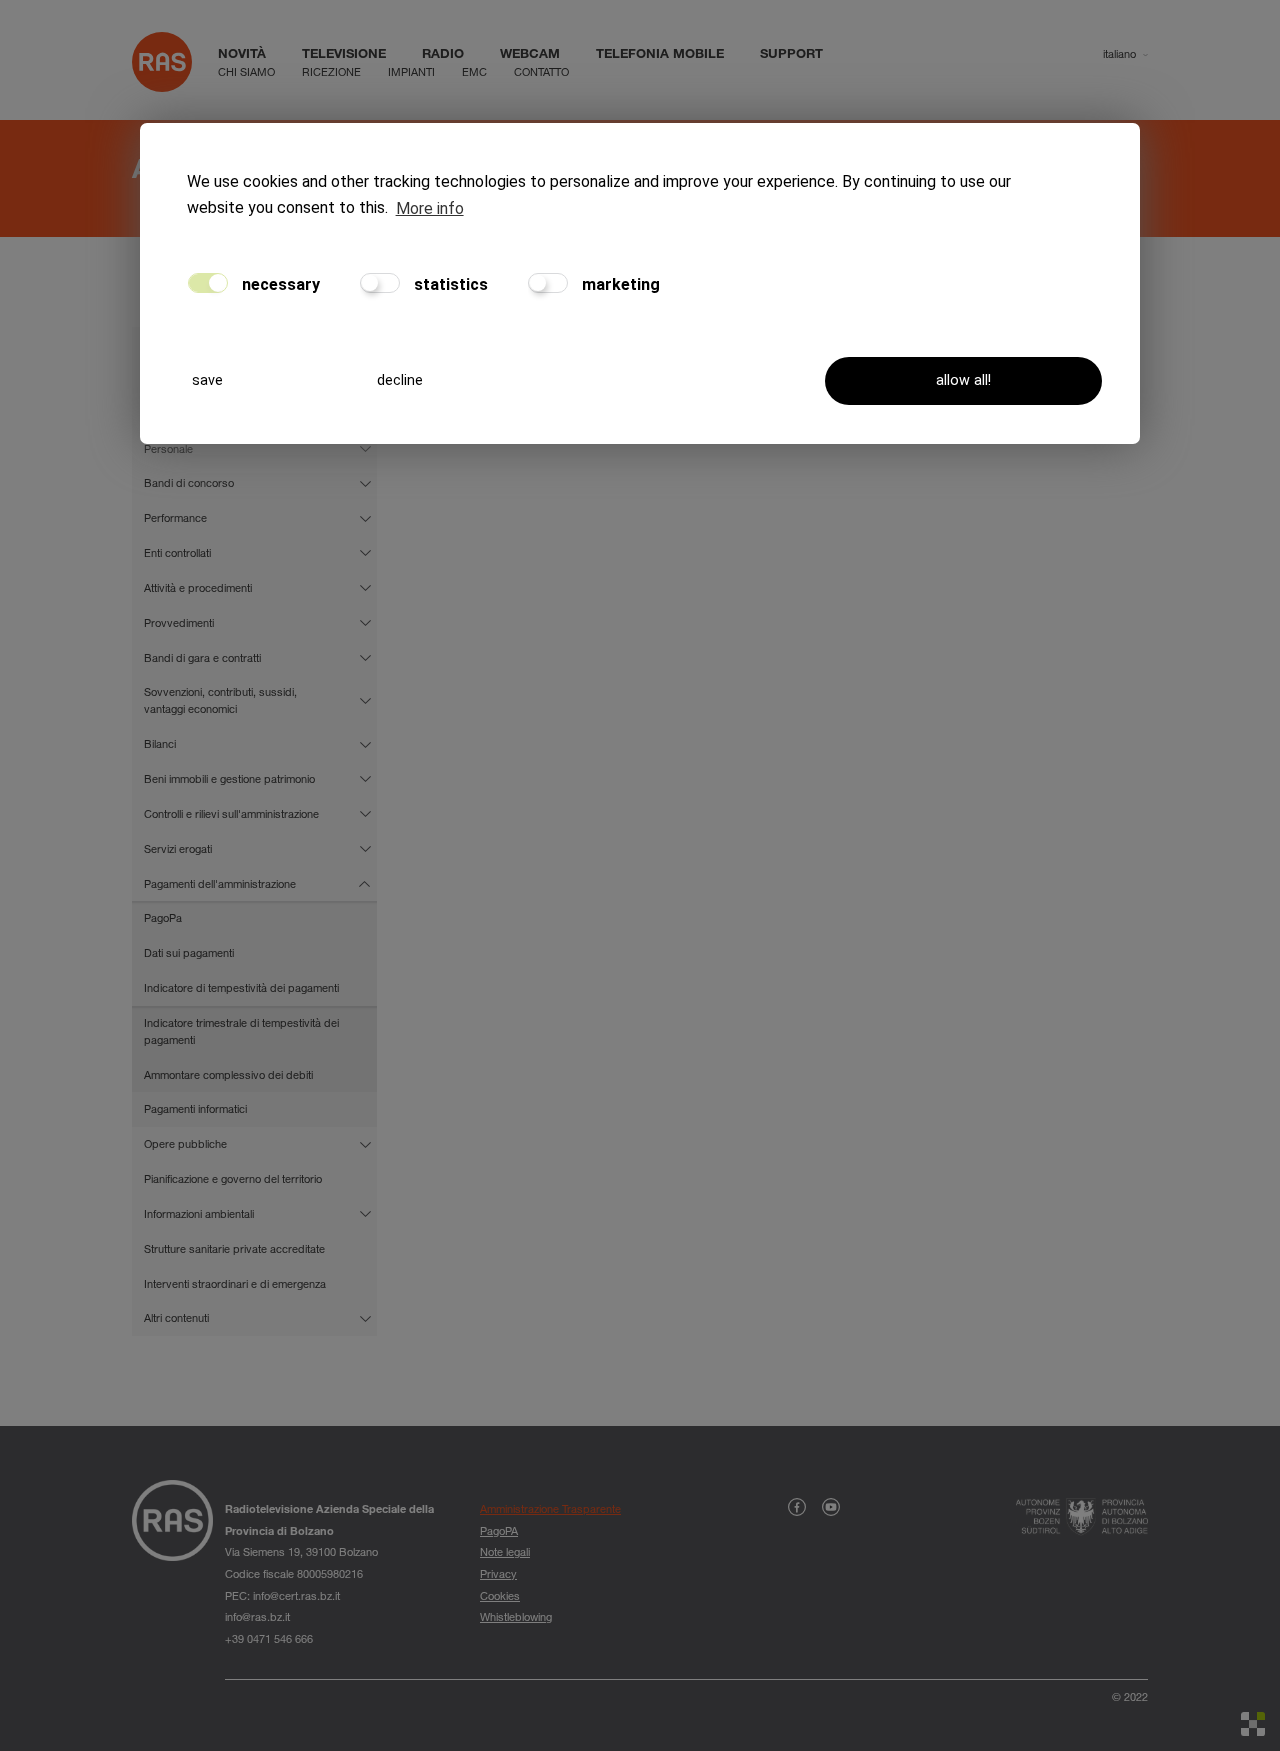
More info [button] (430, 208)
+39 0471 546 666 (269, 1638)
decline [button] (400, 380)
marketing (619, 284)
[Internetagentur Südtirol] (1253, 1724)
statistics (449, 284)
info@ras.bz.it (257, 1616)
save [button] (207, 380)
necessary (279, 284)
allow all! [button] (963, 380)
